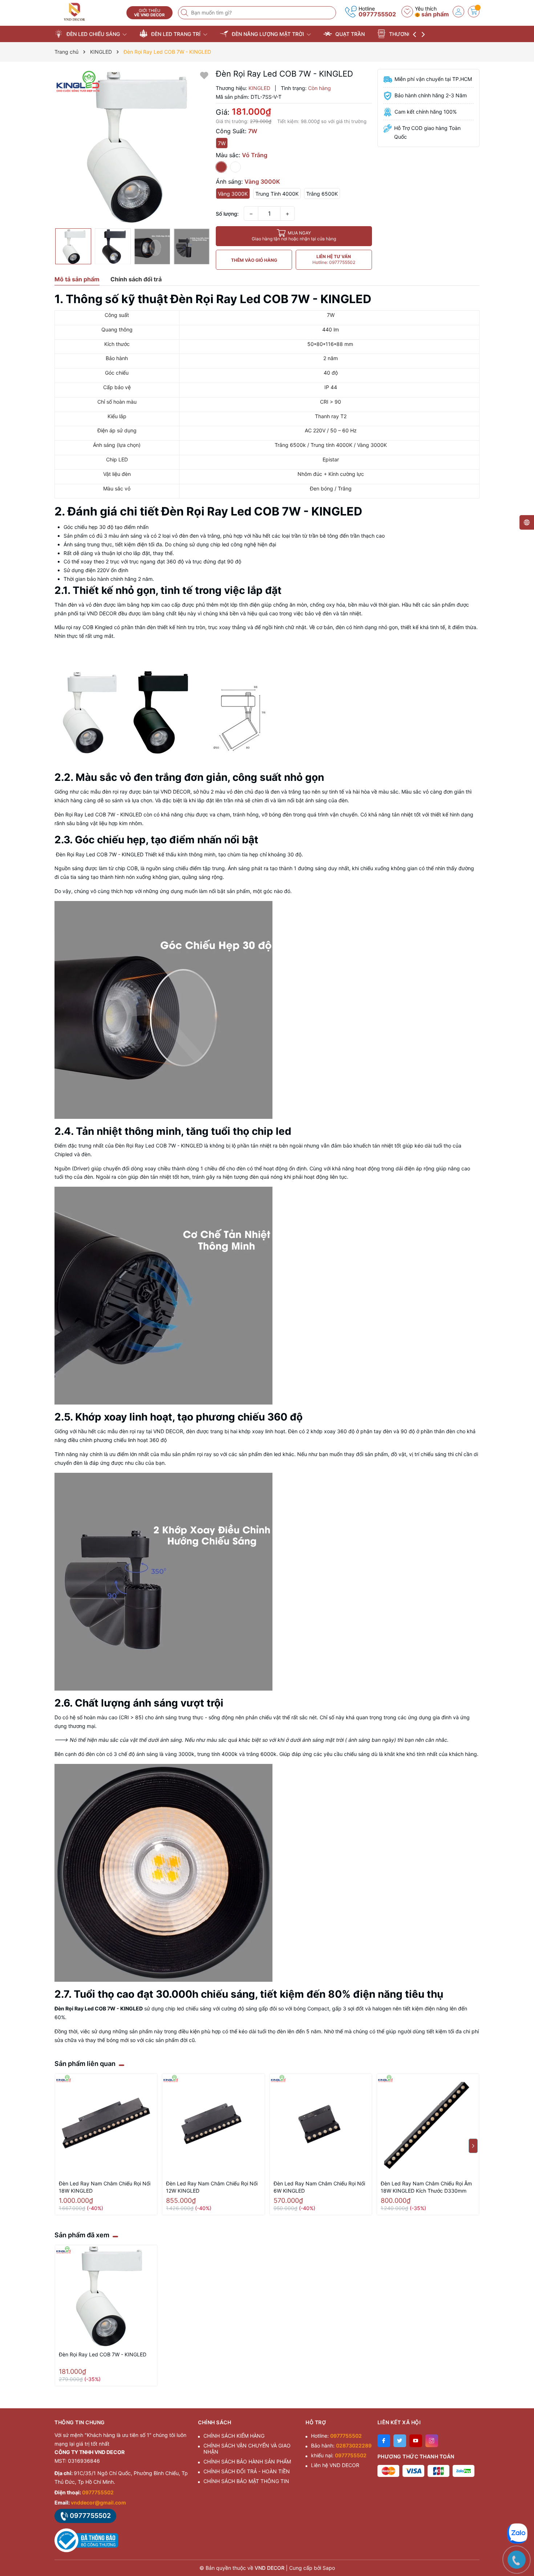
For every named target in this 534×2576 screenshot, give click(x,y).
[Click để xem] (132, 147)
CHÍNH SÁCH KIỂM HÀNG (234, 2436)
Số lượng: (227, 214)
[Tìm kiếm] (185, 13)
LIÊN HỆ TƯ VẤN (334, 259)
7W (222, 143)
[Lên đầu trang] (519, 2512)
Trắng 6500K (322, 194)
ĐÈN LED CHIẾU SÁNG (93, 34)
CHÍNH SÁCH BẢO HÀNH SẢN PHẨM (247, 2461)
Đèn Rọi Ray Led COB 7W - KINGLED (103, 2354)
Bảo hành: (341, 2445)
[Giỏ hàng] (474, 12)
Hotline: (336, 2436)
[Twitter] (400, 2441)
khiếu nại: (339, 2455)
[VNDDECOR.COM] (88, 12)
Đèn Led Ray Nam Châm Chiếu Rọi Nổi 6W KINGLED (319, 2187)
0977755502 (377, 14)
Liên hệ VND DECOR (335, 2465)
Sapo (329, 2568)
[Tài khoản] (458, 12)
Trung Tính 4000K (277, 194)
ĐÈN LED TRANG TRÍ (176, 34)
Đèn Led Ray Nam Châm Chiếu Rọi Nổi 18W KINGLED (105, 2187)
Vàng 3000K (233, 194)
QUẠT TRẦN (349, 34)
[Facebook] (384, 2441)
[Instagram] (432, 2441)
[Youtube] (416, 2441)
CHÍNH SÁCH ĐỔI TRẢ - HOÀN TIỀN (247, 2471)
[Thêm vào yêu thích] (204, 75)
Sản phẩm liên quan (85, 2064)
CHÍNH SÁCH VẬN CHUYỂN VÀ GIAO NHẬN (247, 2449)
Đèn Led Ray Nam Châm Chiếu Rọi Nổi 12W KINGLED (212, 2187)
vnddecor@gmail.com (98, 2502)
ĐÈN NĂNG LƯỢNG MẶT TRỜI (268, 34)
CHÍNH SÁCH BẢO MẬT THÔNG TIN (246, 2481)
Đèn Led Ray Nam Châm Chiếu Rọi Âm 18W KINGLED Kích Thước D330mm (426, 2187)
